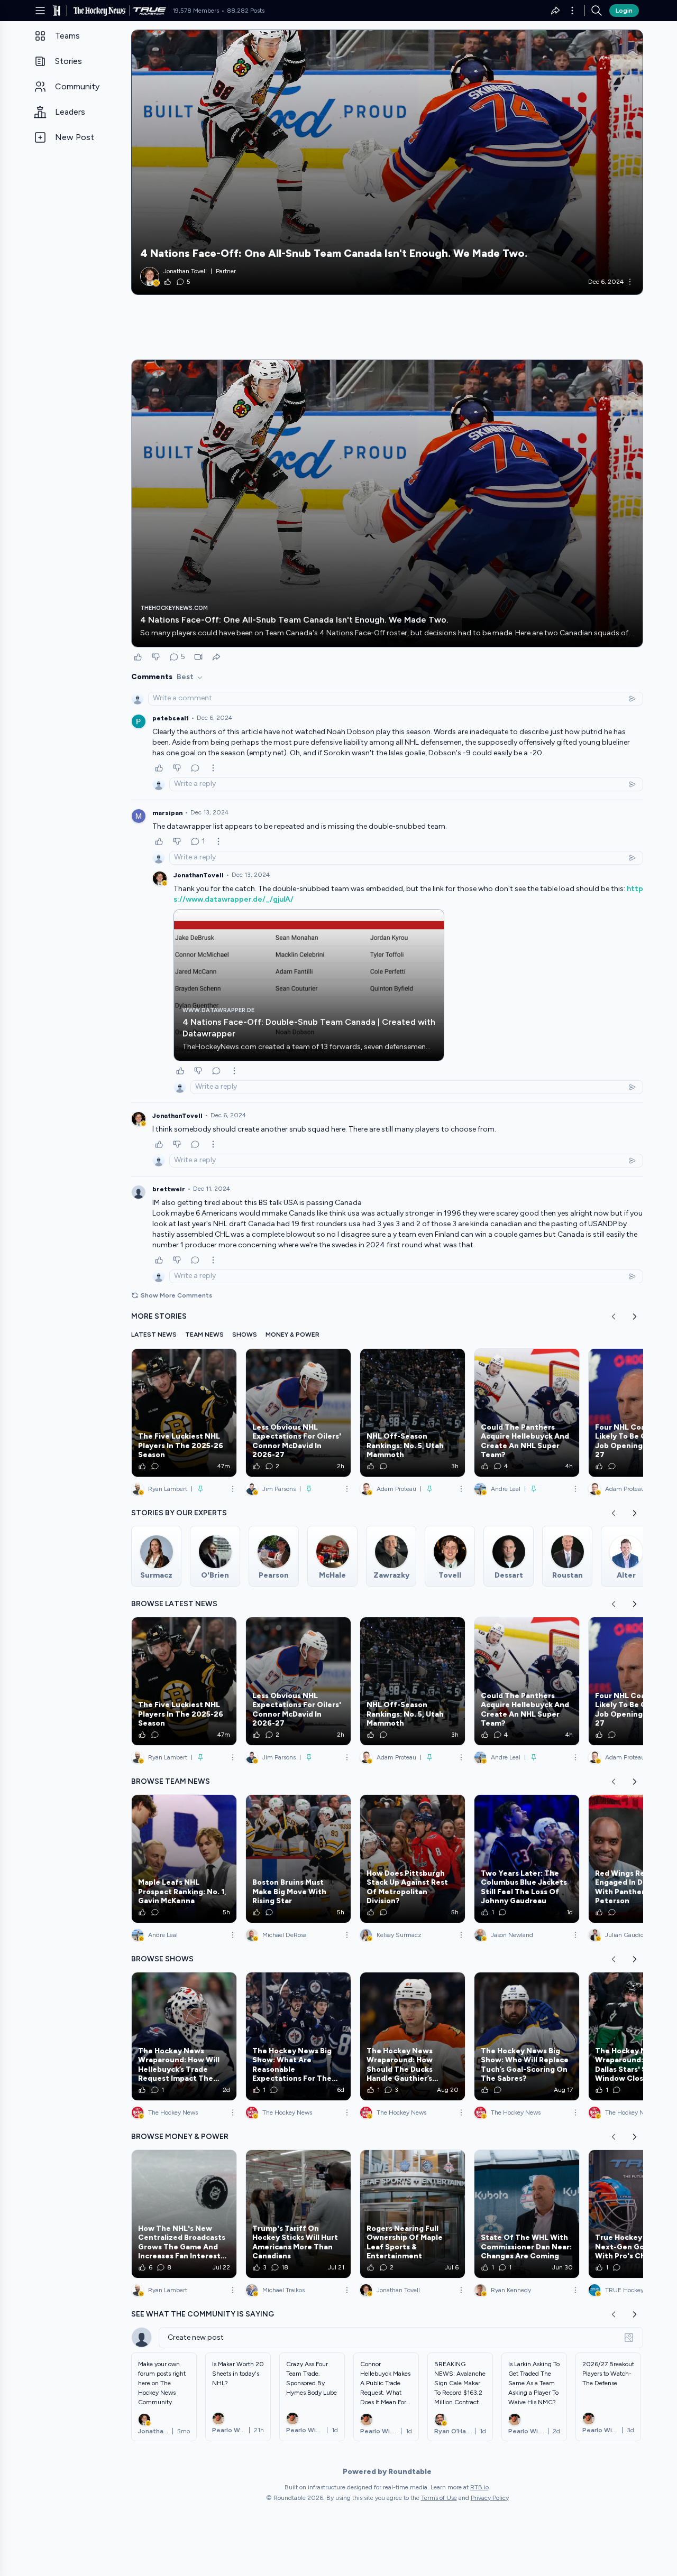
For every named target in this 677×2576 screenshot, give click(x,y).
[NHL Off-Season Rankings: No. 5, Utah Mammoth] (413, 1413)
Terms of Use (439, 2498)
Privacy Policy (490, 2498)
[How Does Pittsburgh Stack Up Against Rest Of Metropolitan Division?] (413, 1859)
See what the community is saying (203, 2314)
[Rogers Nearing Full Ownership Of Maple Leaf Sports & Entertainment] (413, 2214)
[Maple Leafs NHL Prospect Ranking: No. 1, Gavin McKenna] (184, 1859)
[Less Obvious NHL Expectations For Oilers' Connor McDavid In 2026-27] (298, 1413)
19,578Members (196, 11)
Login (624, 11)
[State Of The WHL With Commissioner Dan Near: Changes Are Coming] (527, 2214)
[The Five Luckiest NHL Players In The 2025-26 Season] (184, 1413)
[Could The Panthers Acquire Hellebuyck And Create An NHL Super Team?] (527, 1413)
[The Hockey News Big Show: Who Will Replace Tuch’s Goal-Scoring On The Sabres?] (527, 2036)
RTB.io (479, 2487)
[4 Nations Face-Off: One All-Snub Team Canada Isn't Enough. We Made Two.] (387, 162)
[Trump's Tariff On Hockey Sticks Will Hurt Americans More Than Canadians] (298, 2214)
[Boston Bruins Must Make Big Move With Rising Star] (298, 1859)
